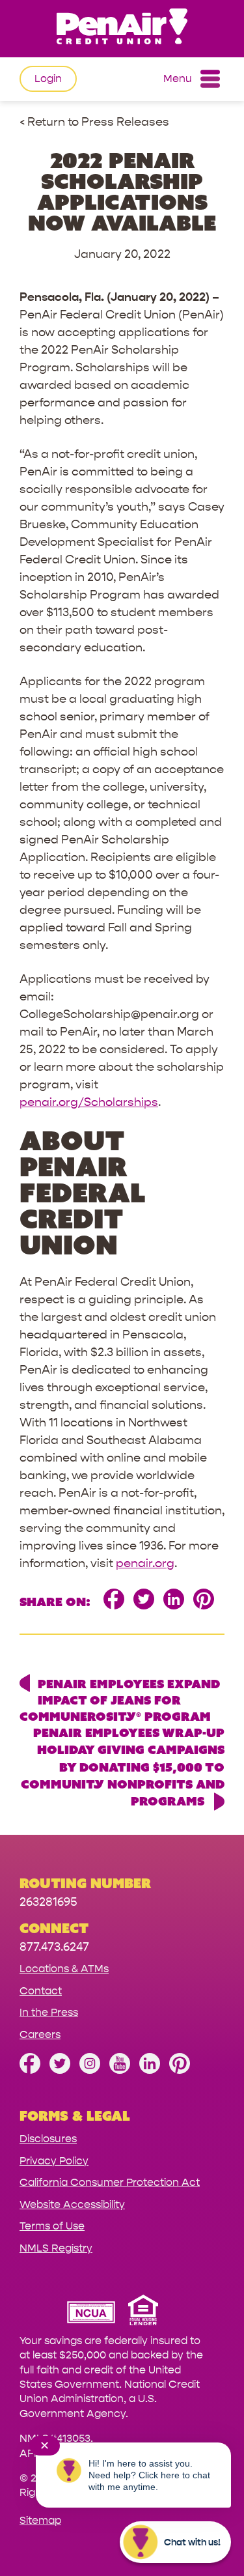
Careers (40, 2034)
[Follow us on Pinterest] (180, 2070)
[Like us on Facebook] (30, 2070)
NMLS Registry (56, 2248)
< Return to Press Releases (94, 122)
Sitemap (40, 2520)
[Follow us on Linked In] (150, 2070)
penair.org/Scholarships (89, 1102)
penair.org (145, 1564)
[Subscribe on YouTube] (120, 2070)
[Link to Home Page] (122, 28)
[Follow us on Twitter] (60, 2070)
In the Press (49, 2012)
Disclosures (48, 2139)
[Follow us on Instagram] (90, 2070)
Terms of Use (52, 2226)
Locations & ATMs (64, 1969)
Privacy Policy (54, 2161)
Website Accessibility (72, 2204)
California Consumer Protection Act (110, 2182)
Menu (178, 78)
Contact (41, 1991)
